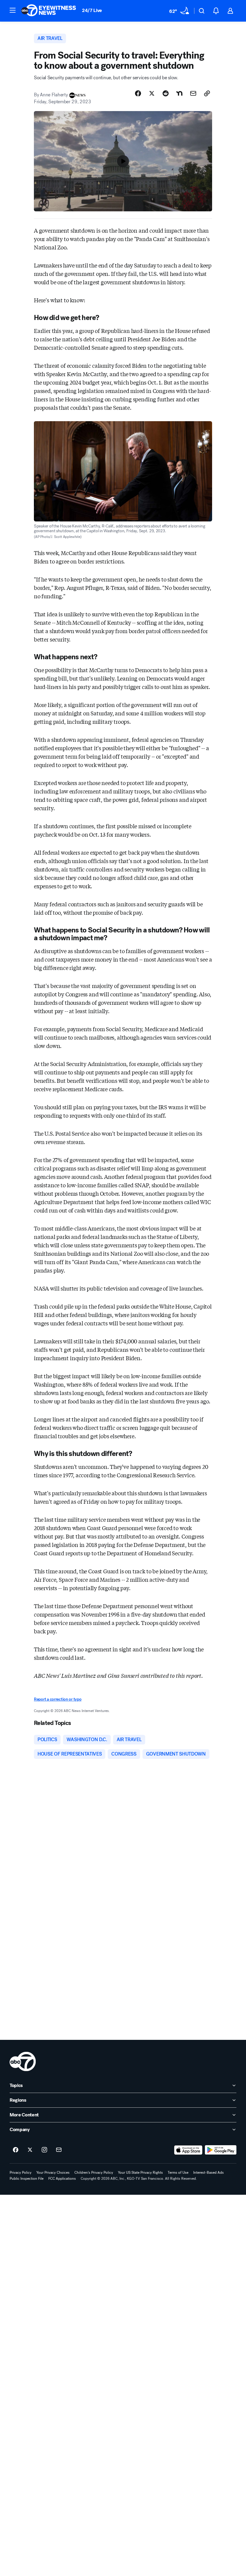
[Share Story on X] (152, 93)
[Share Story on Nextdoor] (179, 93)
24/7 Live (92, 10)
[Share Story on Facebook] (138, 93)
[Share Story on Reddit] (166, 93)
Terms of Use (178, 2173)
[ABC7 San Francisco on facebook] (16, 2150)
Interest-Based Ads (208, 2173)
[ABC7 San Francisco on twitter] (30, 2150)
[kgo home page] (23, 2061)
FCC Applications (62, 2179)
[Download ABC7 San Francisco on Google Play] (221, 2150)
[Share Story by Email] (193, 93)
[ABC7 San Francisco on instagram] (44, 2150)
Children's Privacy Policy (94, 2173)
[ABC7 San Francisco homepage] (49, 11)
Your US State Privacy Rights (140, 2173)
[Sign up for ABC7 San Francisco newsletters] (59, 2150)
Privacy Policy (21, 2173)
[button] (13, 10)
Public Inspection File (27, 2179)
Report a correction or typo (58, 1699)
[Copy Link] (207, 93)
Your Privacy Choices (53, 2173)
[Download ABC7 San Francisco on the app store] (188, 2150)
